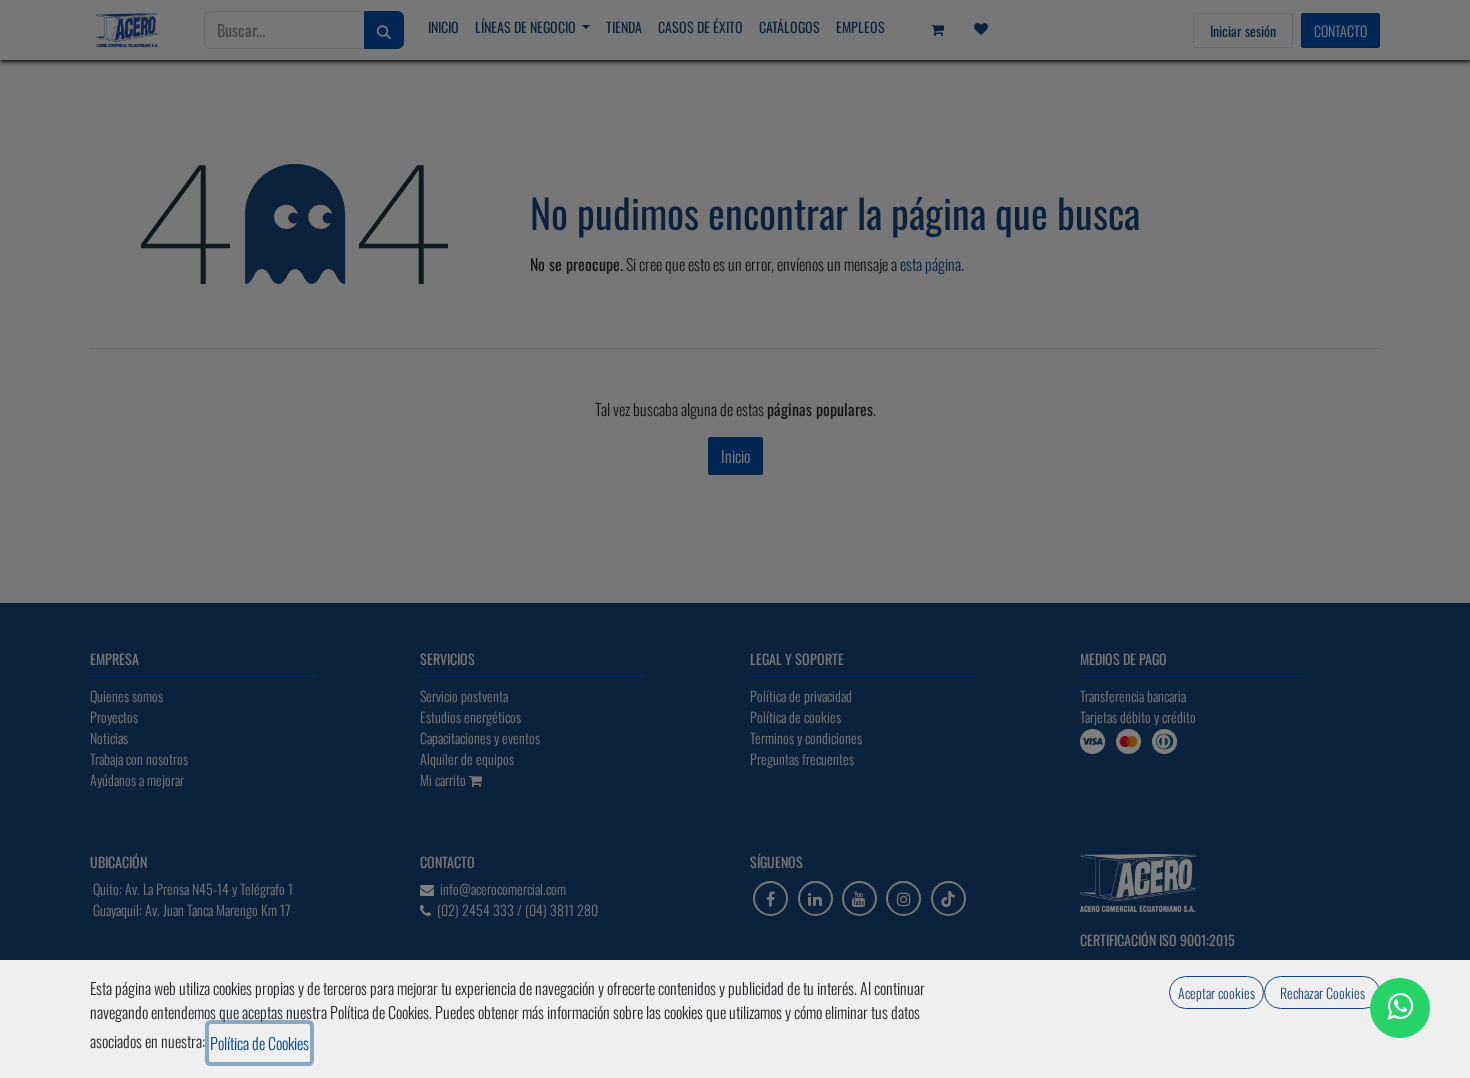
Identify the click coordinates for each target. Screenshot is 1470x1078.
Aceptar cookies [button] (1216, 992)
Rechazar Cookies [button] (1322, 992)
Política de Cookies (259, 1043)
